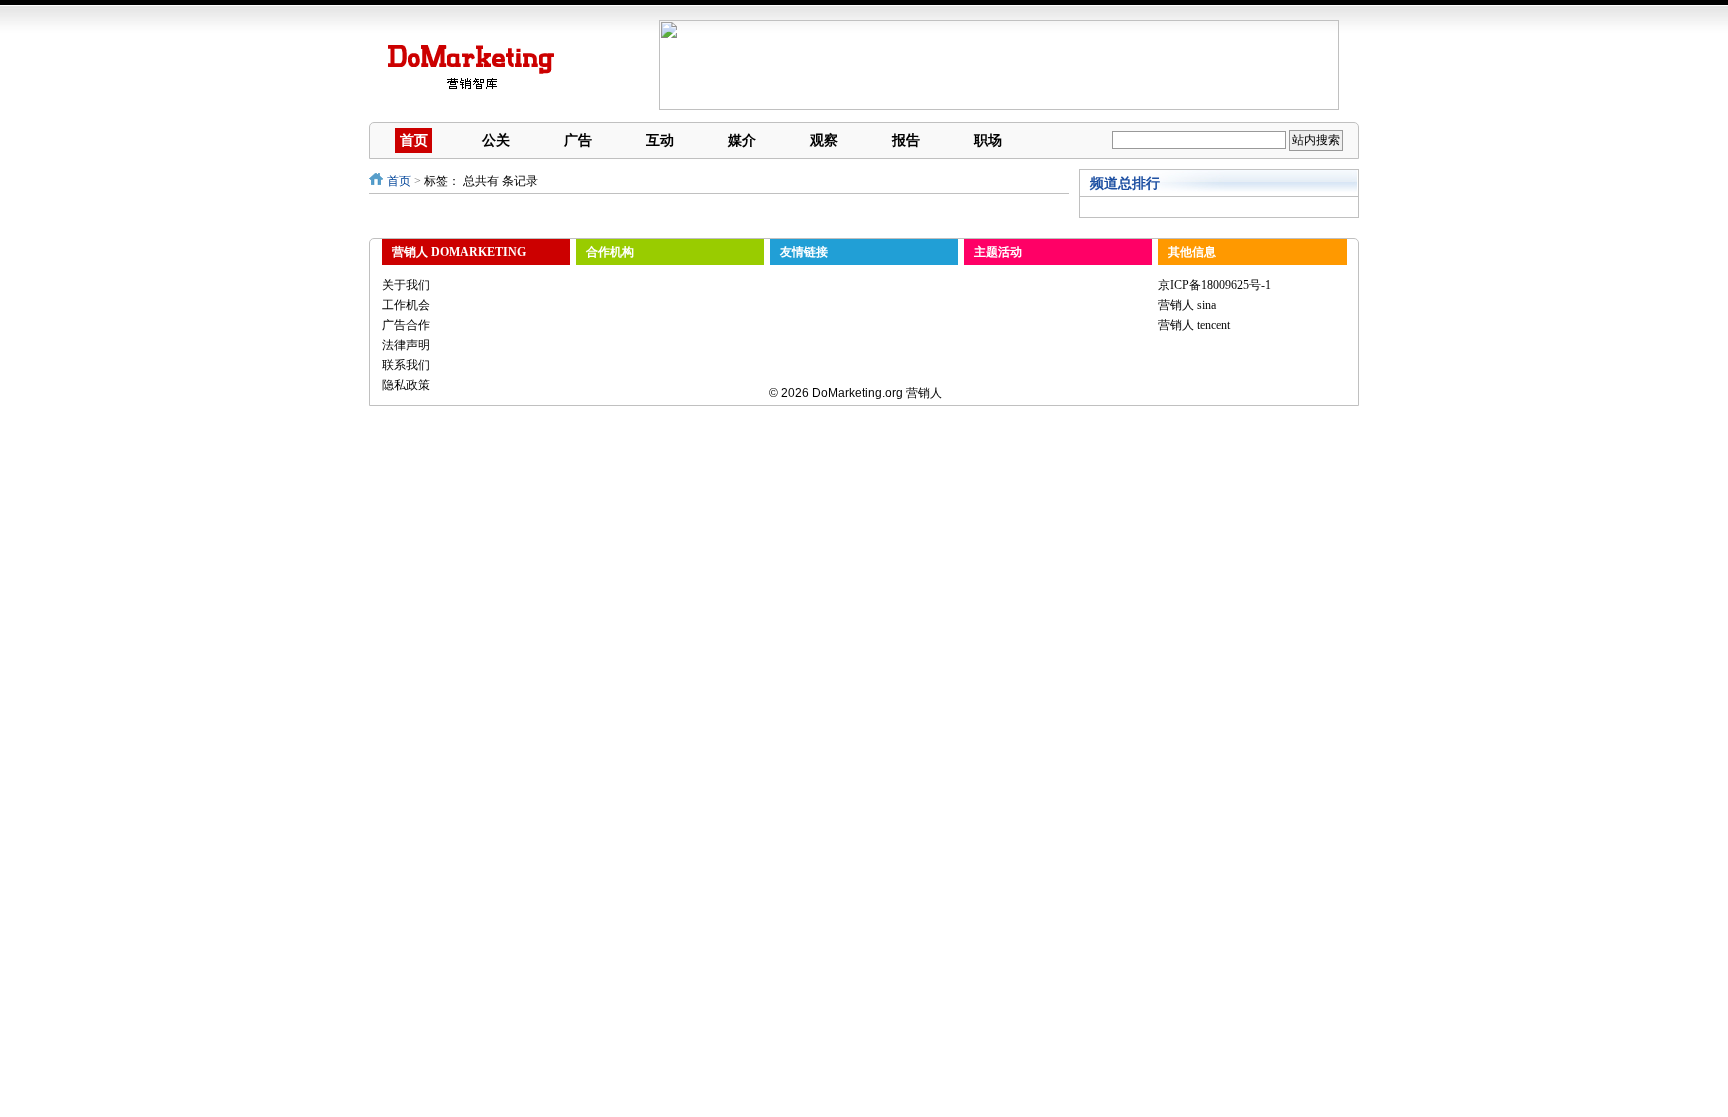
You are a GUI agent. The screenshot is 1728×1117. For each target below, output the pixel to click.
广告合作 (406, 325)
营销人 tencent (1194, 325)
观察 (824, 140)
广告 (578, 140)
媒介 (742, 140)
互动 (660, 140)
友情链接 (804, 252)
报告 (906, 140)
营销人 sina (1187, 305)
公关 (496, 140)
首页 (414, 140)
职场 (988, 140)
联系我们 (406, 365)
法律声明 (406, 345)
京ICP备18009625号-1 (1214, 285)
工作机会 (406, 305)
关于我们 (406, 285)
